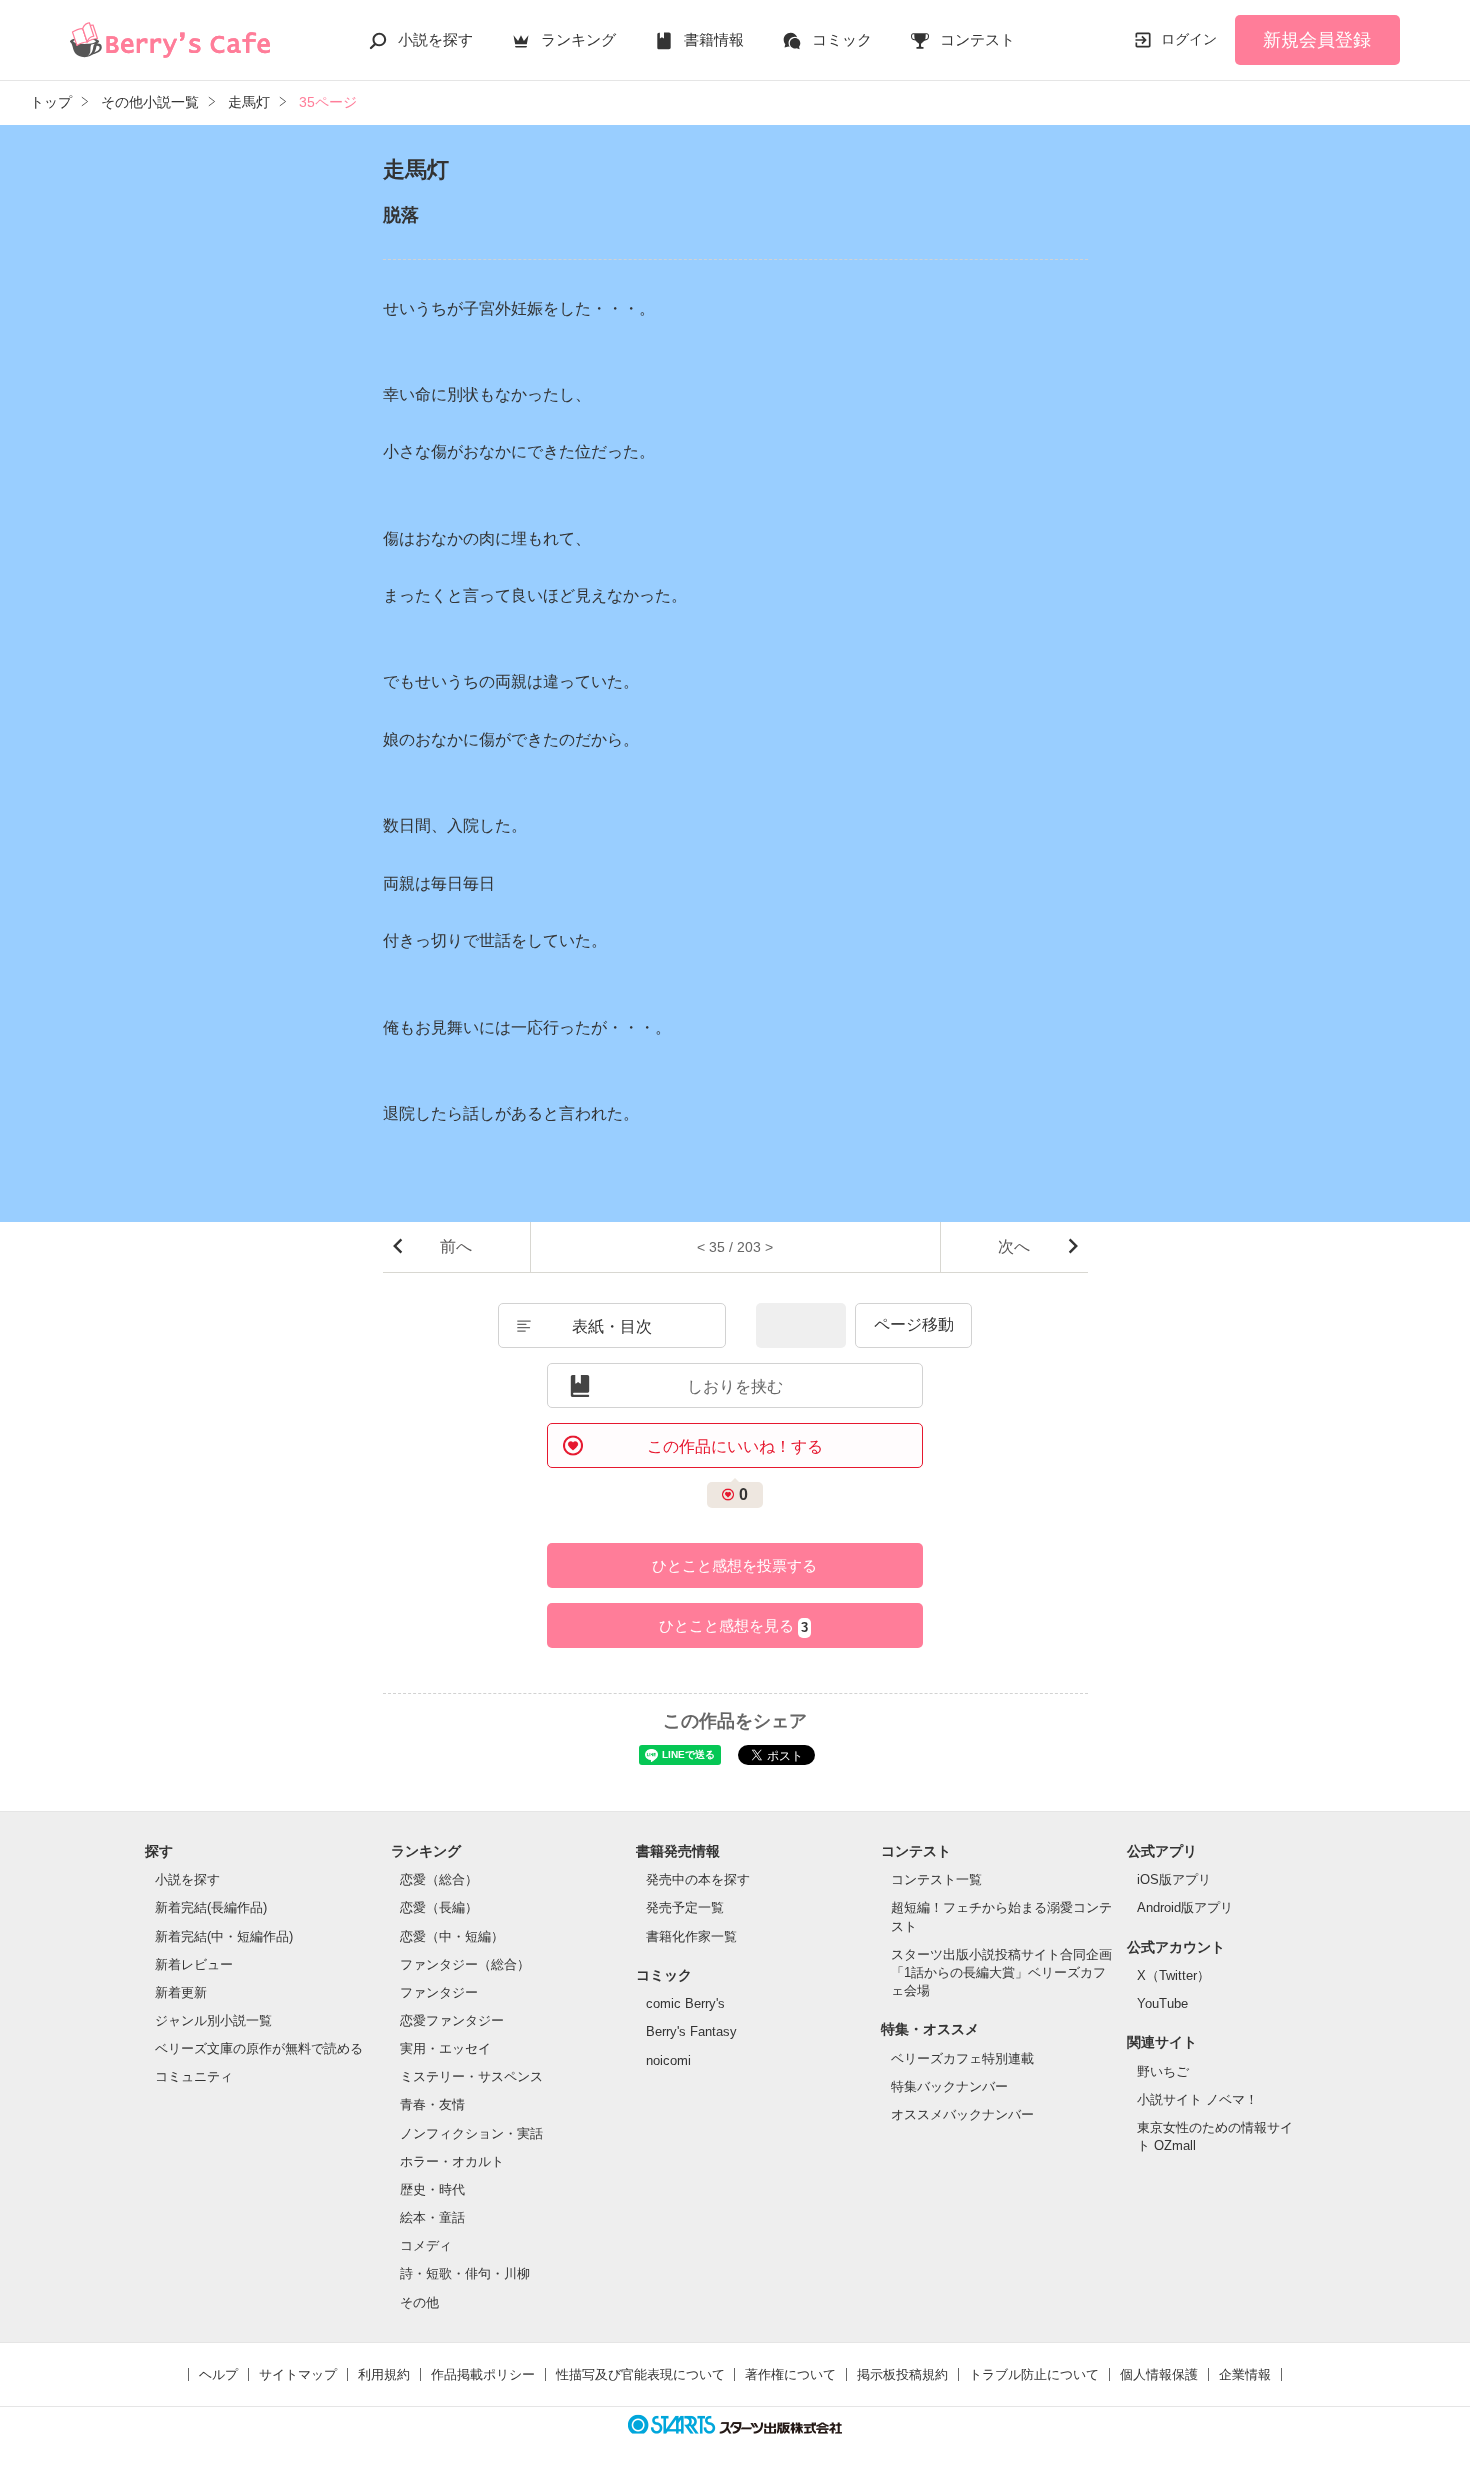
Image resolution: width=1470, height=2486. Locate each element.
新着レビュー (194, 1964)
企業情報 (1245, 2374)
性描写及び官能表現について (640, 2374)
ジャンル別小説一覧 (213, 2020)
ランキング (578, 39)
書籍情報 (714, 39)
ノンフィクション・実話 (471, 2133)
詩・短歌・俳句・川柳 (465, 2273)
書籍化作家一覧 (691, 1936)
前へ (456, 1246)
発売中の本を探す (698, 1879)
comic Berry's (685, 2003)
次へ (1014, 1246)
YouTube (1162, 2003)
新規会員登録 (1317, 40)
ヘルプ (218, 2374)
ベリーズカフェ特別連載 (962, 2058)
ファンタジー (439, 1992)
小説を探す (435, 39)
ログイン (1189, 39)
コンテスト (977, 39)
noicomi (668, 2060)
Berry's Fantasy (691, 2031)
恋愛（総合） (439, 1879)
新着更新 (181, 1992)
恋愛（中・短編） (452, 1936)
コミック (842, 39)
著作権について (790, 2374)
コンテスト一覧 (936, 1879)
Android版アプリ (1185, 1907)
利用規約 (384, 2374)
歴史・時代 (432, 2189)
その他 (419, 2302)
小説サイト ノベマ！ (1197, 2099)
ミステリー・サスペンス (471, 2076)
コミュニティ (194, 2076)
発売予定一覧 (685, 1907)
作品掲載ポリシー (483, 2374)
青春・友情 (432, 2104)
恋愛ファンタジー (452, 2020)
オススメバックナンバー (962, 2114)
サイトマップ (298, 2374)
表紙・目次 (612, 1326)
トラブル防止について (1034, 2374)
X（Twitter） (1173, 1975)
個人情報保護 (1159, 2374)
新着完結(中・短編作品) (224, 1936)
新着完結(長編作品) (211, 1907)
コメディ (426, 2245)
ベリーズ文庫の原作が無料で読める (259, 2048)
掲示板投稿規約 (902, 2374)
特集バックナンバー (949, 2086)
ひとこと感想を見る (733, 1625)
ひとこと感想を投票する (734, 1565)
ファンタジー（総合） (465, 1964)
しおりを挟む (735, 1386)
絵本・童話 (432, 2217)
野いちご (1163, 2071)
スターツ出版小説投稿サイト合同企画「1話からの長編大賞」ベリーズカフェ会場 (1001, 1972)
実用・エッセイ (445, 2048)
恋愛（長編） (439, 1907)
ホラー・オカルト (452, 2161)
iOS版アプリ (1174, 1879)
